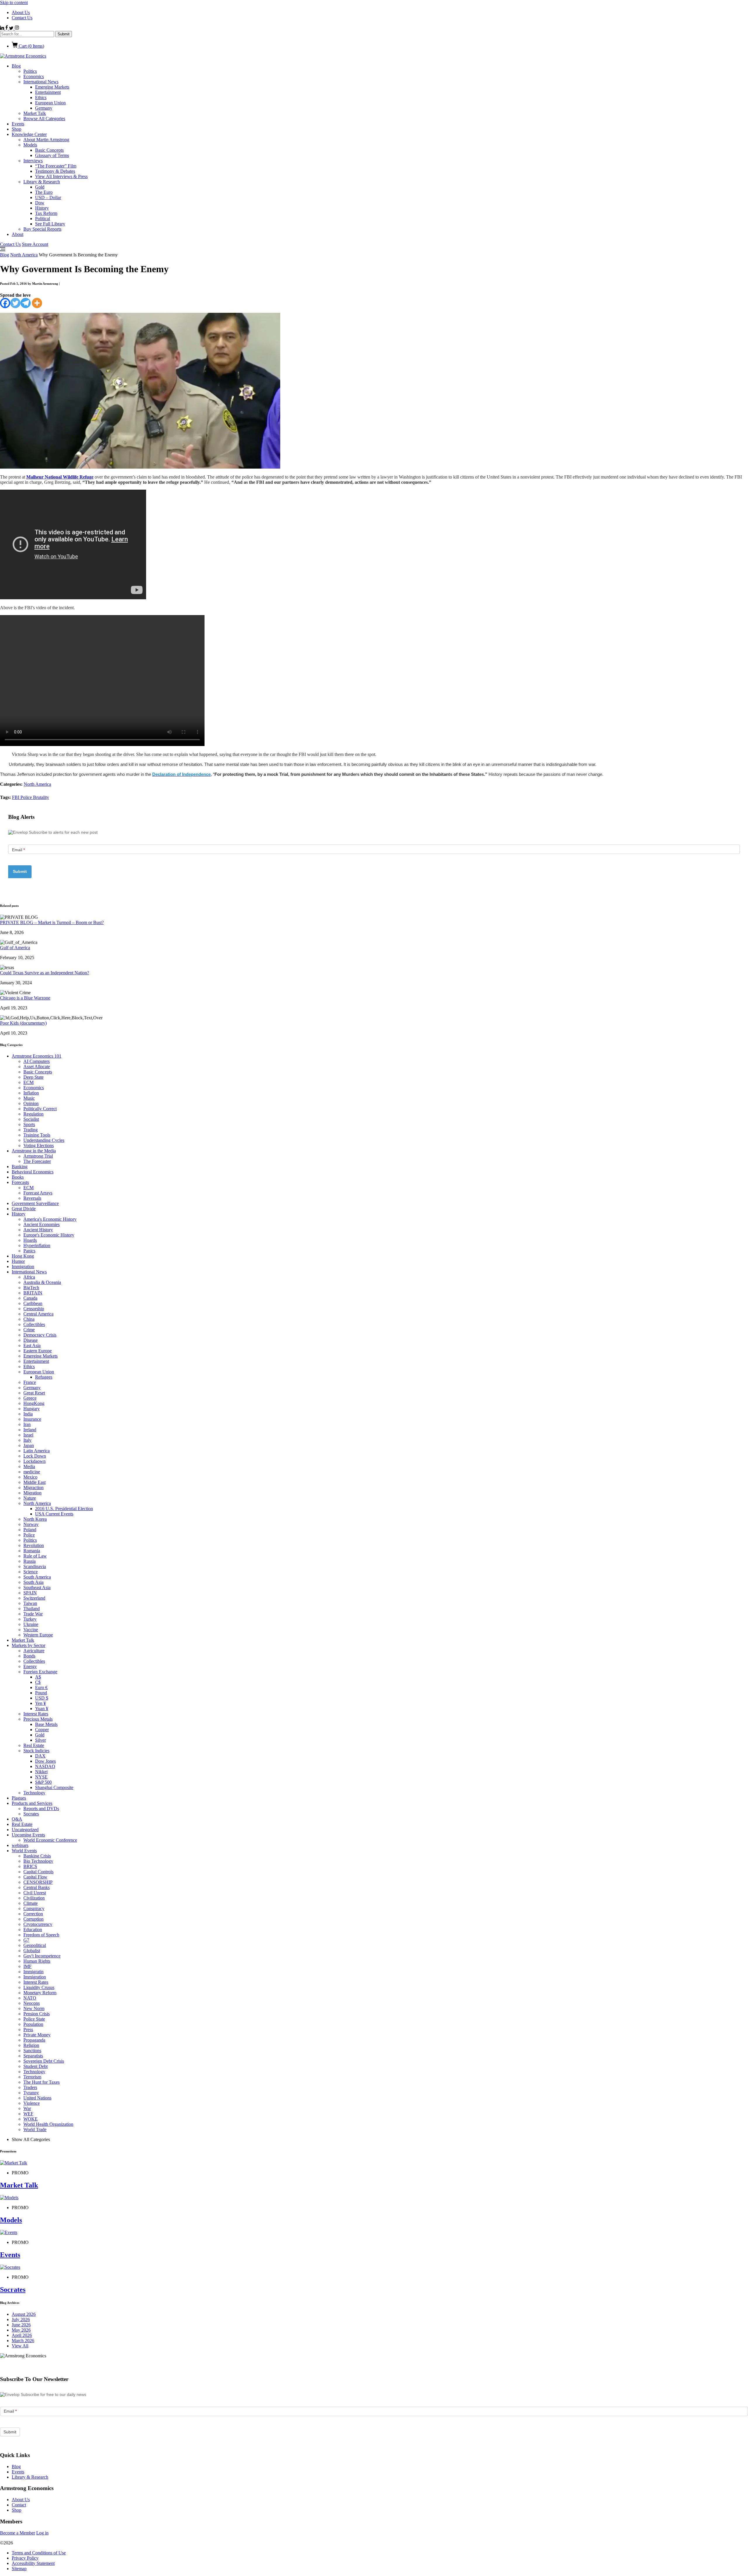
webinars (20, 1845)
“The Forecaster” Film (56, 166)
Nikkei (41, 1772)
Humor (18, 1261)
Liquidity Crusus (39, 1987)
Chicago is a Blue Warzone (25, 998)
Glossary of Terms (52, 155)
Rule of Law (35, 1556)
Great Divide (24, 1209)
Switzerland (34, 1598)
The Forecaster (37, 1161)
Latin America (37, 1451)
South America (37, 1577)
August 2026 (24, 2314)
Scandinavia (35, 1566)
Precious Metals (38, 1719)
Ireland (30, 1430)
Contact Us (22, 18)
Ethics (41, 97)
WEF (28, 2114)
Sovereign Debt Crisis (44, 2061)
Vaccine (31, 1630)
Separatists (33, 2056)
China (29, 1319)
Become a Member (18, 2533)
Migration (32, 1493)
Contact (19, 2505)
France (30, 1382)
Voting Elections (39, 1145)
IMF (27, 1966)
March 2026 (23, 2341)
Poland (30, 1530)
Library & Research (42, 182)
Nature (30, 1498)
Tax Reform (46, 213)
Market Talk (35, 113)
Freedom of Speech (41, 1935)
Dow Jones (45, 1761)
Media (29, 1466)
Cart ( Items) (31, 46)
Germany (44, 108)
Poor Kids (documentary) (23, 1023)
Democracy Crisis (40, 1335)
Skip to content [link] (14, 2)
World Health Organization (48, 2124)
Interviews (33, 161)
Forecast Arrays (38, 1193)
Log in (42, 2533)
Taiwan (30, 1603)
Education (33, 1930)
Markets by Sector (28, 1645)
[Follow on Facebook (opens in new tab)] (7, 28)
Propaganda (34, 2040)
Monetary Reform (40, 1993)
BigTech (31, 1288)
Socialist (31, 1119)
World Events (24, 1851)
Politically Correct (40, 1109)
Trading (31, 1130)
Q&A (17, 1819)
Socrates (31, 1814)
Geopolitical (35, 1945)
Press (28, 2029)
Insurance (32, 1419)
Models (30, 145)
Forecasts (20, 1182)
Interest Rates (36, 1714)
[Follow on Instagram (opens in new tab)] (17, 28)
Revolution (34, 1545)
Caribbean (33, 1303)
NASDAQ (45, 1766)
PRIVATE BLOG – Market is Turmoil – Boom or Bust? (52, 922)
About (18, 234)
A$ (38, 1677)
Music (29, 1098)
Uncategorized (25, 1830)
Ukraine (31, 1624)
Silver (40, 1740)
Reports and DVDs (41, 1808)
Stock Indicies (36, 1751)
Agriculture (34, 1651)
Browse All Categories (44, 119)
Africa (29, 1277)
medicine (32, 1472)
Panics (29, 1251)
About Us (21, 12)
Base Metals (46, 1724)
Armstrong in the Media (34, 1151)
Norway (31, 1524)
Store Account (35, 244)
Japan (29, 1445)
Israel (28, 1435)
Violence (32, 2103)
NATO (30, 1998)
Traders (30, 2087)
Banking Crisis (37, 1856)
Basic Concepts (49, 150)
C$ (38, 1682)
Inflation (31, 1093)
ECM (28, 1082)
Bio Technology (38, 1861)
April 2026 (22, 2335)
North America (24, 255)
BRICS (30, 1866)
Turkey (30, 1619)
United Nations (37, 2098)
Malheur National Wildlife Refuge (60, 477)
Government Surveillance (35, 1203)
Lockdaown (34, 1461)
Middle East (34, 1482)
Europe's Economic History (49, 1235)
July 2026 (21, 2319)
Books (18, 1177)
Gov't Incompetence (42, 1956)
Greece (30, 1398)
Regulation (33, 1114)
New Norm (34, 2008)
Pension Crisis (37, 2014)
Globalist (32, 1951)
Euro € (41, 1687)
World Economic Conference (50, 1840)
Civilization (34, 1898)
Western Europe (38, 1635)
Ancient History (38, 1230)
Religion (31, 2045)
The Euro (44, 192)
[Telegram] (26, 303)
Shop (17, 129)
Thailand (32, 1609)
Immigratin (33, 1972)
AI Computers (37, 1061)
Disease (31, 1340)
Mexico (30, 1477)
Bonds (29, 1656)
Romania (32, 1551)
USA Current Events (54, 1514)
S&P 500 (43, 1782)
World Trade (35, 2129)
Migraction (33, 1488)
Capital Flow (35, 1877)
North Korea (35, 1519)
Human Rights (37, 1961)
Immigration (23, 1267)
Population (33, 2024)
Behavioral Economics (33, 1172)
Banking (20, 1167)
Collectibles (34, 1324)
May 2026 (21, 2330)
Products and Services (32, 1803)
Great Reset (34, 1393)
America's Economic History (50, 1219)
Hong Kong (23, 1256)
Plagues (19, 1798)
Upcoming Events (28, 1835)
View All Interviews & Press (61, 176)
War (27, 2108)
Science (31, 1572)
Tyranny (31, 2093)
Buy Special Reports (42, 229)
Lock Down (35, 1456)
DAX (40, 1756)
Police (29, 1535)
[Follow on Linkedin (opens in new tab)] (3, 28)
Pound (41, 1693)
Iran (27, 1424)
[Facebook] (5, 303)
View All (20, 2346)
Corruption (33, 1919)
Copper (42, 1730)
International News (41, 82)
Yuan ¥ (42, 1709)
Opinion (31, 1103)
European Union (50, 103)
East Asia (32, 1345)
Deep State (33, 1077)
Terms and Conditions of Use (39, 2553)
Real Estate (34, 1745)
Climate (31, 1903)
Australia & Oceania (42, 1282)
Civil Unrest (35, 1893)
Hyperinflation (37, 1245)
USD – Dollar (48, 197)
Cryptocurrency (38, 1924)
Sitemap (19, 2569)
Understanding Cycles (44, 1140)
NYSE (41, 1777)
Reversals (32, 1198)
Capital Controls (38, 1872)
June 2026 (21, 2325)
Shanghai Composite (54, 1787)
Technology (34, 1793)
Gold (40, 187)
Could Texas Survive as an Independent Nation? (45, 973)
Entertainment (48, 92)
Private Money (37, 2035)
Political (43, 219)
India (28, 1414)
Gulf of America (15, 948)
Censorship (34, 1309)
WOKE (31, 2119)
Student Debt (36, 2066)
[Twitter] (15, 303)
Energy (30, 1666)
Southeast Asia (37, 1587)
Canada (30, 1298)
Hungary (32, 1409)
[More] (37, 303)
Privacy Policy (25, 2558)
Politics (30, 71)
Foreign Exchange (40, 1672)
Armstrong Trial (38, 1156)
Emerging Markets (52, 87)
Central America (38, 1314)
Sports (29, 1124)
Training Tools (37, 1135)
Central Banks (37, 1887)
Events (18, 124)
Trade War (33, 1614)
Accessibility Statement (33, 2563)
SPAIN (30, 1593)
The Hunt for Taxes (41, 2082)
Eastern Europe (38, 1351)
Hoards (30, 1240)
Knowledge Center (29, 134)
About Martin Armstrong (46, 140)
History (42, 208)
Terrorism (32, 2077)
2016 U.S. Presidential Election (64, 1509)
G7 (26, 1940)
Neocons (32, 2003)
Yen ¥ (40, 1703)
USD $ (42, 1698)
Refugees (44, 1377)
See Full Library (50, 224)
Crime (29, 1330)
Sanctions (32, 2051)
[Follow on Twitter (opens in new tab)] (12, 28)
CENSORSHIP (38, 1882)
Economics (34, 76)
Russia (30, 1561)
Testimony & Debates (55, 171)
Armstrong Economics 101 (37, 1056)
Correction (33, 1914)
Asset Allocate (37, 1067)
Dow (40, 203)
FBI (16, 797)
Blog (16, 66)
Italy (27, 1440)
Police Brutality (35, 797)
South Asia (33, 1582)
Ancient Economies (41, 1224)
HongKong (34, 1403)
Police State (34, 2019)
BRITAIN (33, 1293)
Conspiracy (34, 1908)
